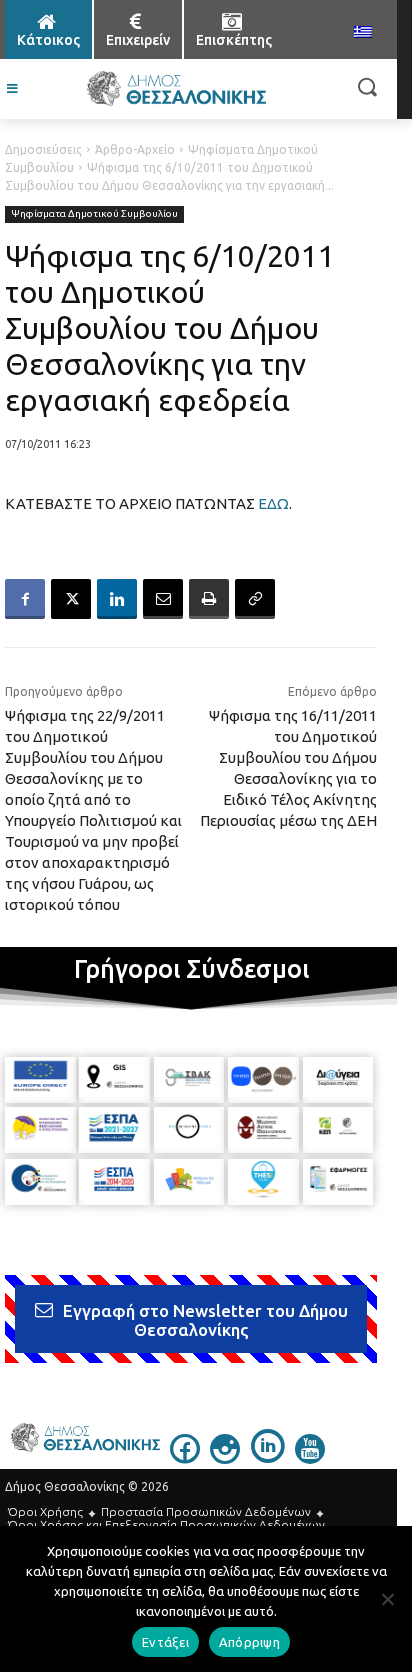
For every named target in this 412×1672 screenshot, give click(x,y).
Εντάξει (165, 1642)
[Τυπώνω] (209, 599)
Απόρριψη (249, 1642)
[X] (71, 599)
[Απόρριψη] (387, 1599)
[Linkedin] (117, 599)
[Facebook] (25, 599)
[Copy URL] (255, 599)
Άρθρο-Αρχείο (135, 149)
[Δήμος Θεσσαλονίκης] (175, 89)
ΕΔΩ (273, 503)
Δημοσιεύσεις (43, 149)
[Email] (163, 599)
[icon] (185, 1458)
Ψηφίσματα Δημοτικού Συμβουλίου (94, 213)
